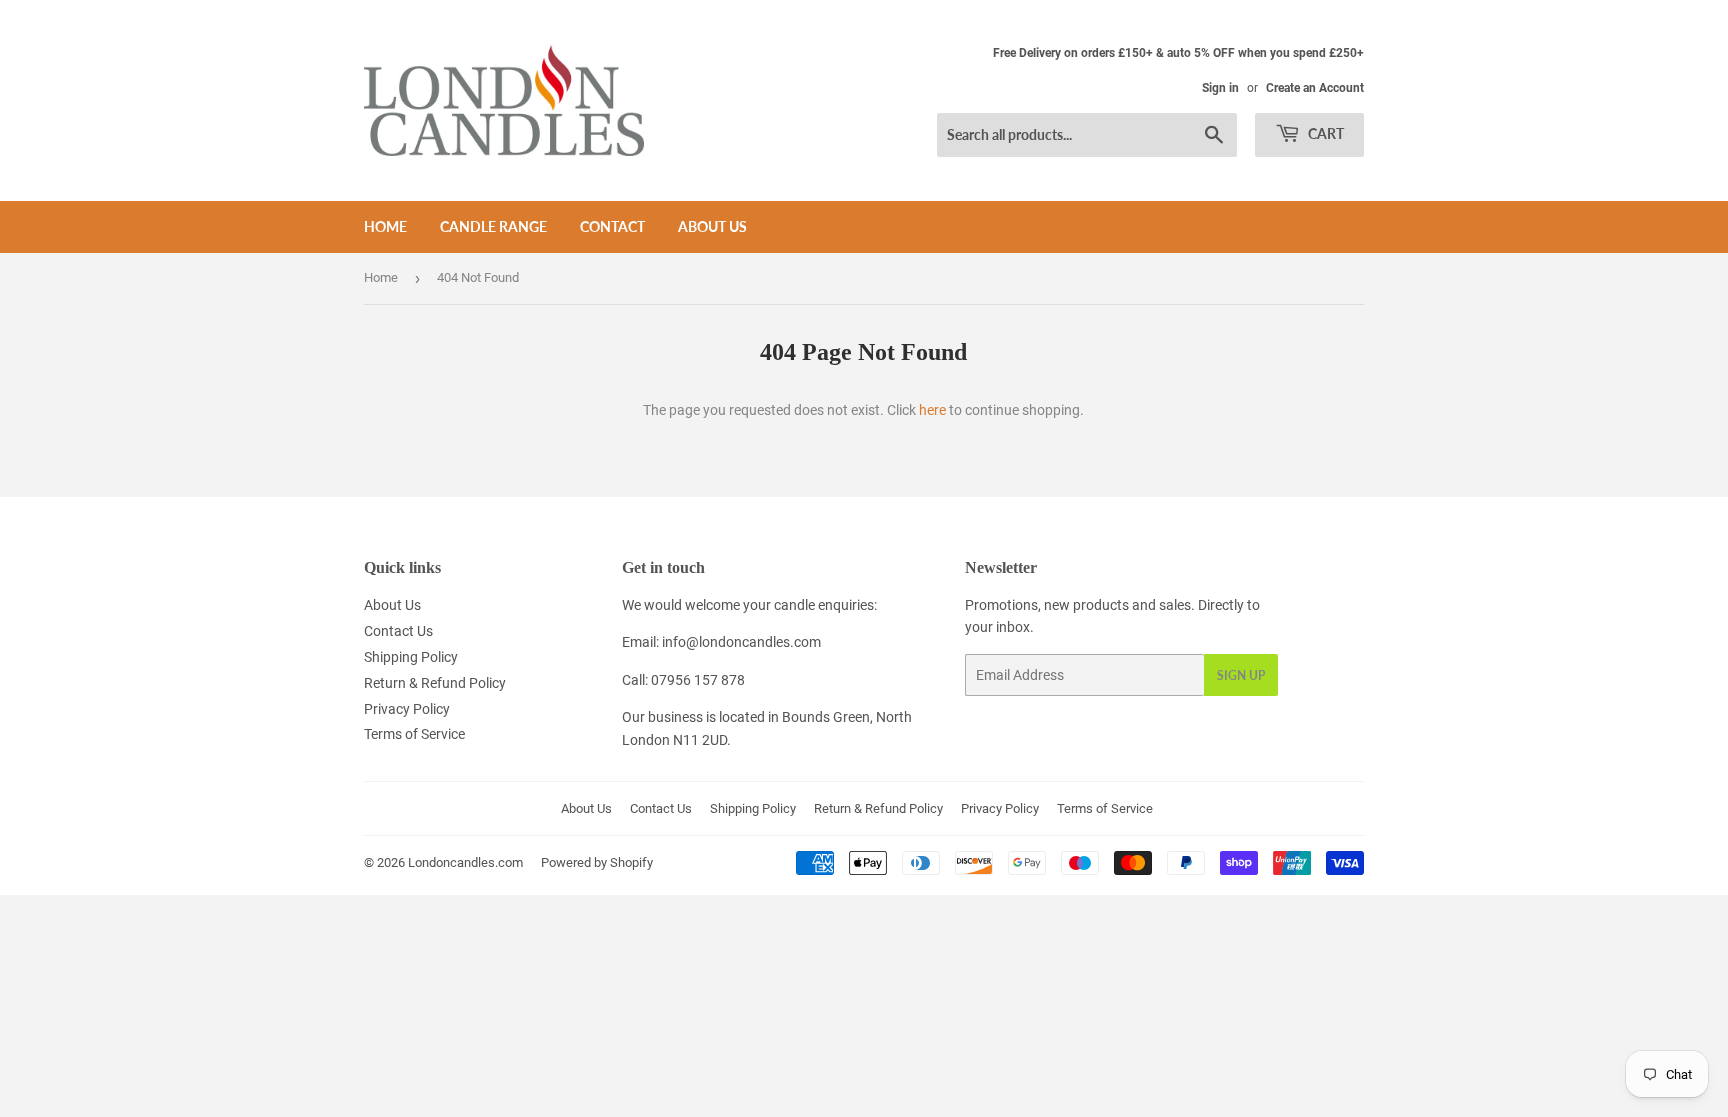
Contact (612, 226)
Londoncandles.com (465, 862)
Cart (1324, 133)
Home (385, 226)
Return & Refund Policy (435, 683)
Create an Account (1315, 88)
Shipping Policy (411, 657)
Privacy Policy (407, 709)
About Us (712, 226)
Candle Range (493, 226)
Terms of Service (414, 734)
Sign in (1220, 88)
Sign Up (1241, 675)
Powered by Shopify (597, 862)
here (932, 410)
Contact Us (398, 631)
